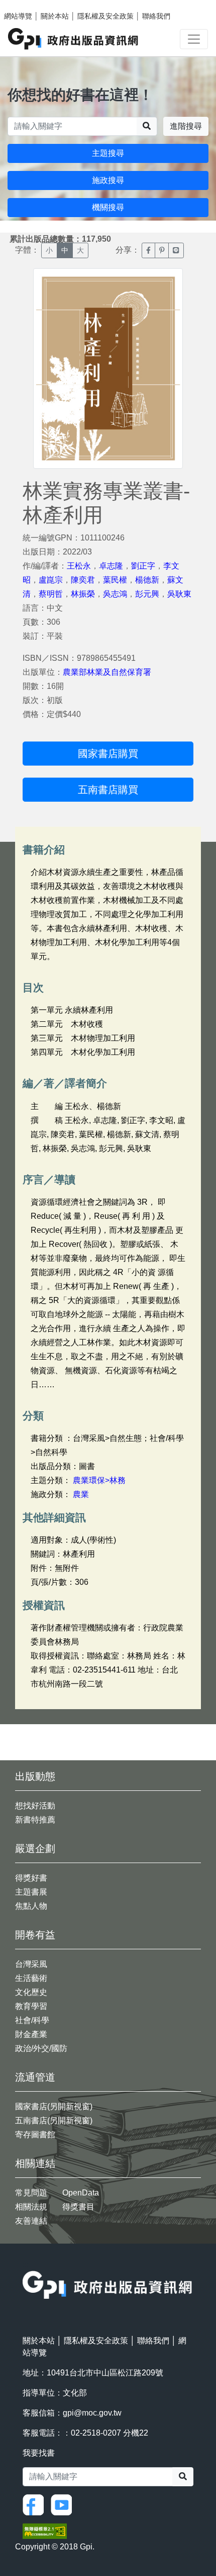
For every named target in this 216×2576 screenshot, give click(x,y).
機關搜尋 (108, 207)
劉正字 (143, 566)
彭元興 (147, 594)
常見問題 (31, 2193)
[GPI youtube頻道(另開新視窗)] (64, 2505)
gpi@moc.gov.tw (92, 2413)
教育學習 (31, 2006)
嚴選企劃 (35, 1849)
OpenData (81, 2193)
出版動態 (35, 1776)
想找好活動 (35, 1806)
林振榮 (83, 594)
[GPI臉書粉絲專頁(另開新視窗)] (36, 2505)
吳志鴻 (115, 594)
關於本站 (55, 16)
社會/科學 (32, 2020)
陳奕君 (83, 580)
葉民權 (115, 580)
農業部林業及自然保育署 (107, 672)
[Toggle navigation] (194, 39)
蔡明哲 (51, 594)
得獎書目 (78, 2207)
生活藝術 (31, 1978)
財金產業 (31, 2034)
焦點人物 (31, 1906)
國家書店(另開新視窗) (54, 2106)
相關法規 (31, 2207)
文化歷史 (31, 1992)
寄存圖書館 (35, 2135)
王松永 (79, 566)
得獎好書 (31, 1878)
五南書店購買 (108, 790)
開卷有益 (35, 1935)
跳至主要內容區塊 (28, 5)
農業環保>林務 (99, 1480)
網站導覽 (18, 16)
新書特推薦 (35, 1820)
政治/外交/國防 (41, 2048)
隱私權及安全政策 (105, 16)
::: (26, 2264)
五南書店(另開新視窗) (54, 2121)
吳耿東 (179, 594)
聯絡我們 (156, 16)
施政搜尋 (108, 180)
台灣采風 (31, 1964)
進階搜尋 (186, 126)
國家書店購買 (108, 754)
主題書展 (31, 1892)
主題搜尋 (108, 153)
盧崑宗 (51, 580)
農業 (81, 1494)
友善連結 (31, 2221)
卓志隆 (111, 566)
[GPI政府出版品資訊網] (74, 39)
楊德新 (147, 580)
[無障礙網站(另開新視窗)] (45, 2531)
